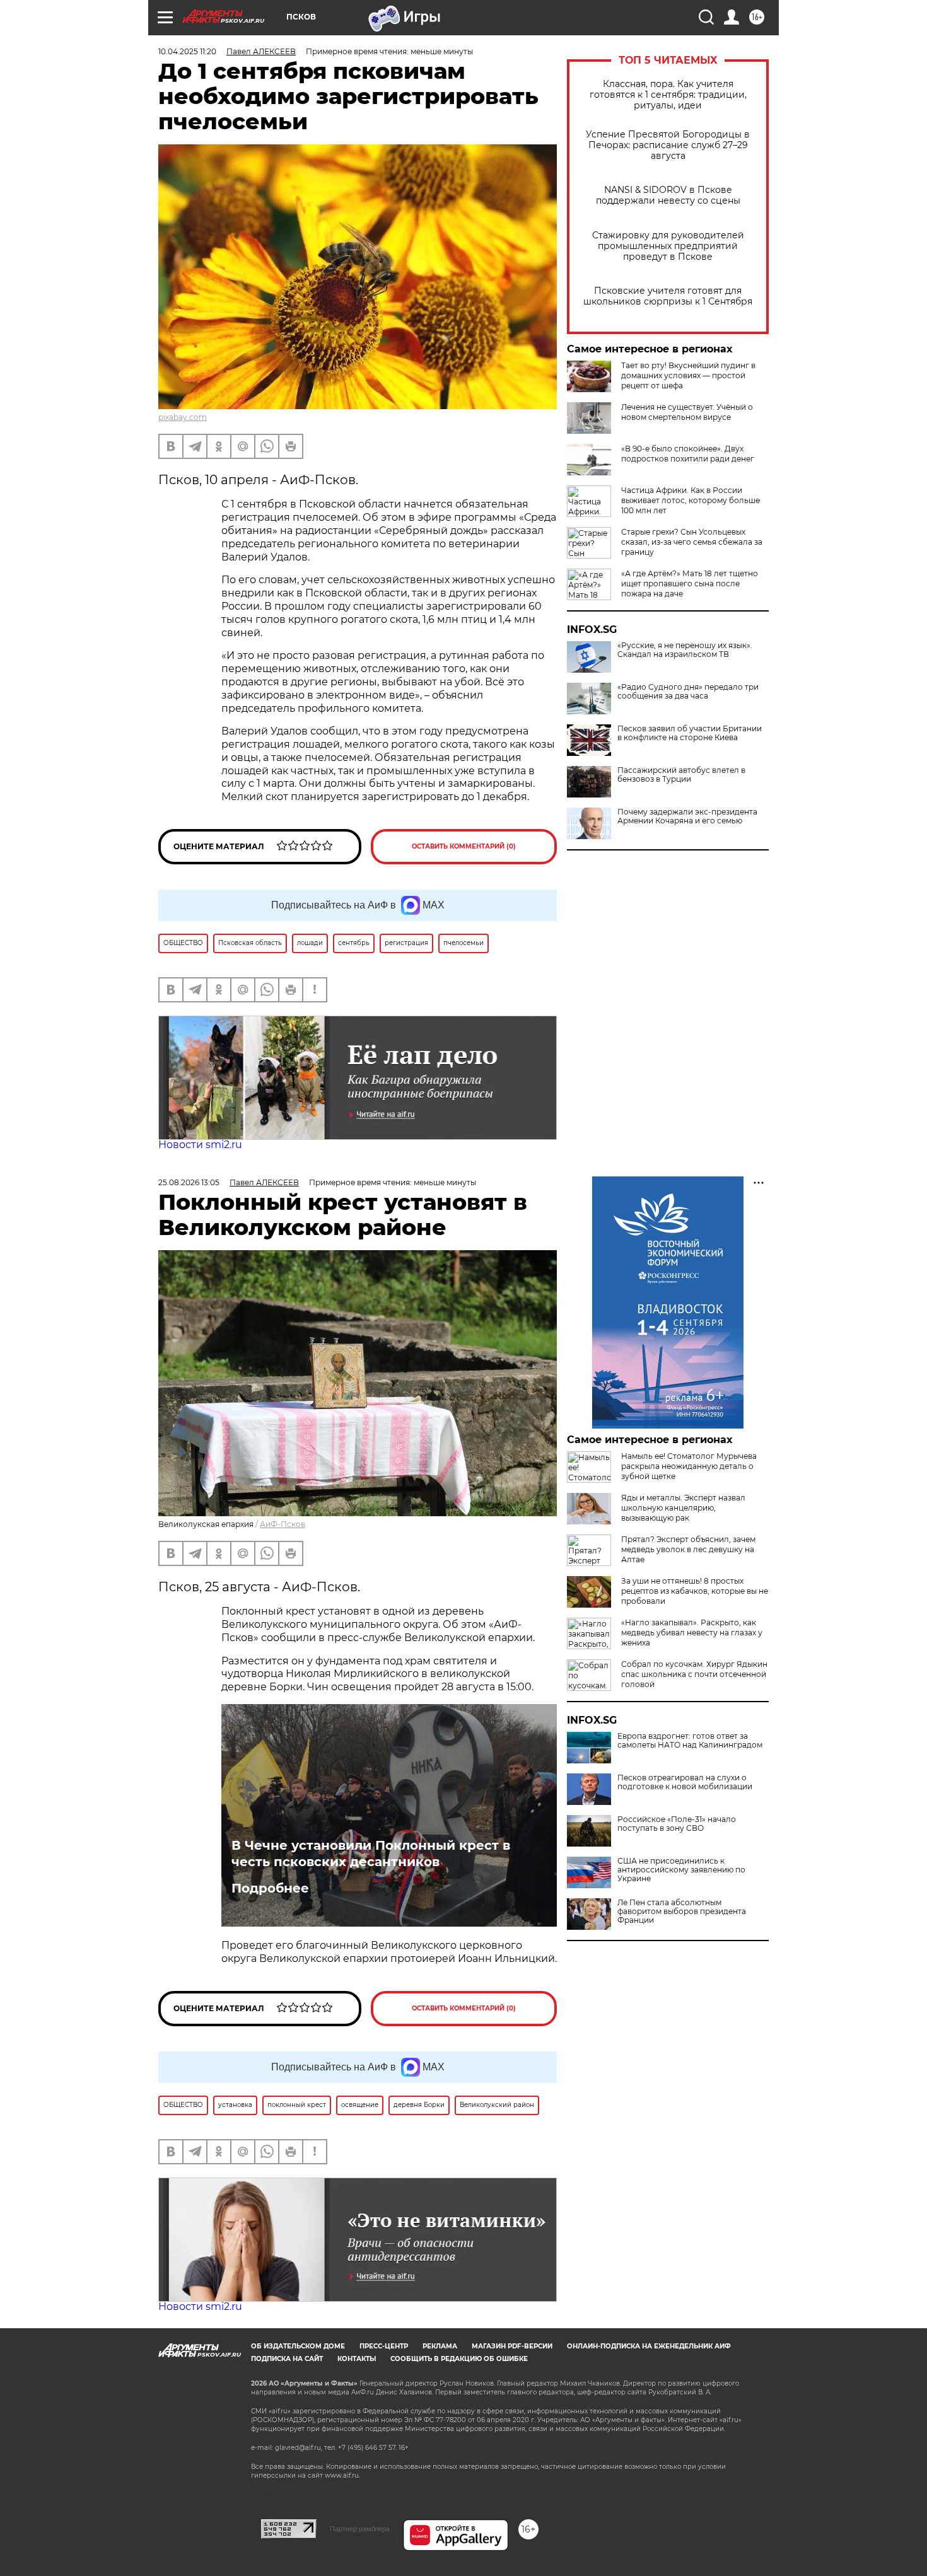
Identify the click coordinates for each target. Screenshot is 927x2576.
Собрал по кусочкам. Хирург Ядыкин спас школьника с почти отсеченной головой (694, 1674)
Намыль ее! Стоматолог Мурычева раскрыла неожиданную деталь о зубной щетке (689, 1466)
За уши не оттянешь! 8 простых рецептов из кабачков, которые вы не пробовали (695, 1591)
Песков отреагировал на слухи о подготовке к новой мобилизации (685, 1782)
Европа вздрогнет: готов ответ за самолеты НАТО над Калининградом (690, 1741)
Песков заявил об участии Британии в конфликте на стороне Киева (690, 733)
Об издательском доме (298, 2346)
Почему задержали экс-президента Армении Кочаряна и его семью (687, 816)
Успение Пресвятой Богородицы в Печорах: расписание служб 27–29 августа (668, 145)
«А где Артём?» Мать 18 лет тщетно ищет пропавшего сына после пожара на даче (690, 583)
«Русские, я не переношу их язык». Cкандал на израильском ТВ (685, 650)
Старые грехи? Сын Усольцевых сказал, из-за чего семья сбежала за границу (692, 542)
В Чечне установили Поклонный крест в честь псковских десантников (371, 1854)
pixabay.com (183, 417)
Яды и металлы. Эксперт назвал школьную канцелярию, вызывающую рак (683, 1508)
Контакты (357, 2359)
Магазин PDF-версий (512, 2346)
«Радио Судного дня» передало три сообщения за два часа (688, 692)
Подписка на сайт (287, 2359)
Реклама (440, 2346)
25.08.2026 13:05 (189, 1182)
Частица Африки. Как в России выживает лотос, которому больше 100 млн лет (691, 500)
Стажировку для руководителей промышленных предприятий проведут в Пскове (668, 246)
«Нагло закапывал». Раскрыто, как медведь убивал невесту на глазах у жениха (692, 1633)
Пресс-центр (384, 2346)
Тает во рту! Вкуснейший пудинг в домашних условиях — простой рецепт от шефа (688, 375)
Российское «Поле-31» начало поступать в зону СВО (677, 1824)
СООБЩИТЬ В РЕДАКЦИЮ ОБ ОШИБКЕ (459, 2359)
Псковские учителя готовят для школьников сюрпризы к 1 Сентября (668, 296)
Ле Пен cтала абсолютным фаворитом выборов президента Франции (682, 1912)
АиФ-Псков (283, 1524)
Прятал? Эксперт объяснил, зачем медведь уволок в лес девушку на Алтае (688, 1549)
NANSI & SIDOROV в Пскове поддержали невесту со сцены (668, 195)
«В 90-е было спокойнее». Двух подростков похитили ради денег (688, 454)
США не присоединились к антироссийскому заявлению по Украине (681, 1870)
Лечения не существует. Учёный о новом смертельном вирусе (687, 412)
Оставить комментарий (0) (464, 846)
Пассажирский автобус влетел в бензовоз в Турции (681, 775)
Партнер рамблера (360, 2529)
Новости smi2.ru (200, 1145)
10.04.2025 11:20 (187, 51)
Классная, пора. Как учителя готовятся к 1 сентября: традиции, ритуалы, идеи (668, 95)
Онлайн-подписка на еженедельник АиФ (649, 2346)
